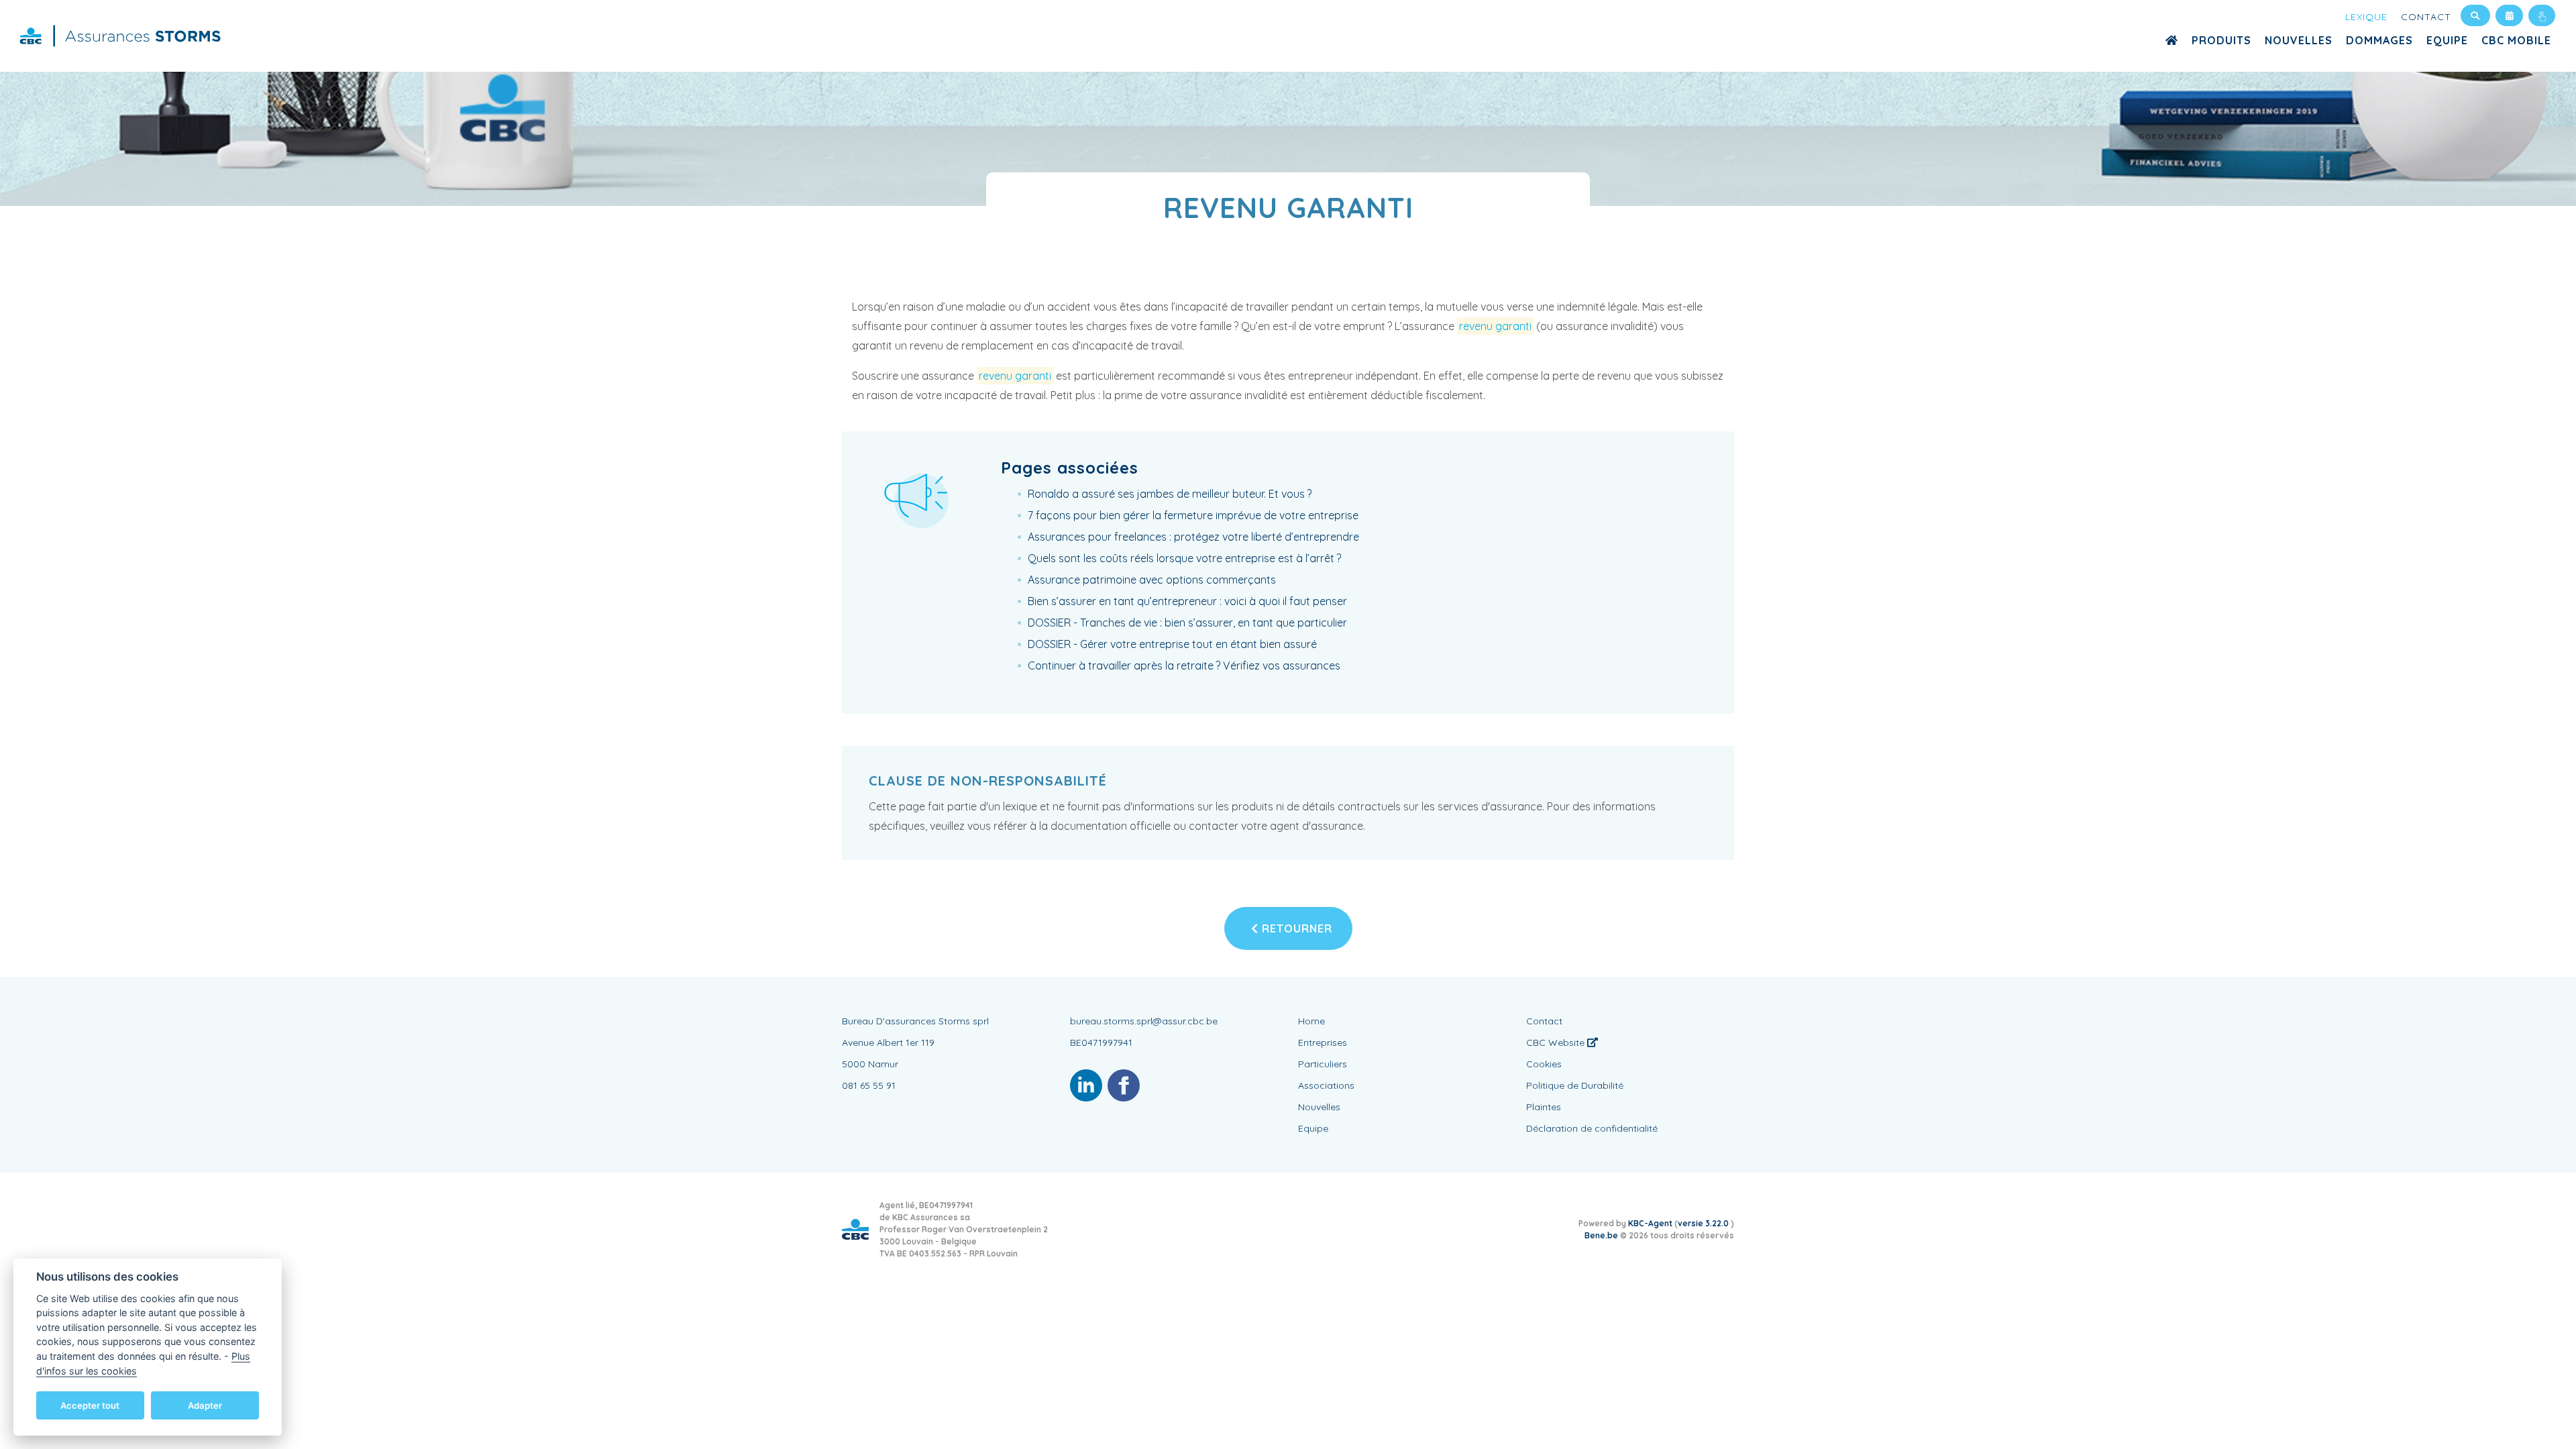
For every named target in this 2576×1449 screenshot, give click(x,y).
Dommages (2379, 40)
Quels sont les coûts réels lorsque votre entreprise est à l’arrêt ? (1184, 558)
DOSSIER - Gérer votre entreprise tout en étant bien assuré (1172, 644)
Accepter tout (90, 1405)
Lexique (2366, 17)
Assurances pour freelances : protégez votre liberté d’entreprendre (1193, 537)
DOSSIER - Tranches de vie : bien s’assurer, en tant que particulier (1187, 623)
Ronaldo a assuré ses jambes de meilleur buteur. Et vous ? (1170, 494)
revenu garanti (1495, 326)
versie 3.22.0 (1704, 1223)
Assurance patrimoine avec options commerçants (1152, 580)
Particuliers (1323, 1064)
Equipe (2447, 40)
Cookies (1544, 1064)
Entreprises (1323, 1042)
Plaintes (1544, 1107)
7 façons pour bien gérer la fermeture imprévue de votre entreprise (1193, 515)
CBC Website (1557, 1042)
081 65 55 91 (869, 1085)
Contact (2426, 17)
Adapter (205, 1405)
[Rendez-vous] (2509, 15)
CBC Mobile (2516, 40)
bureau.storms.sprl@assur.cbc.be (1144, 1021)
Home (1311, 1021)
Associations (1326, 1085)
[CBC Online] (2542, 15)
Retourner (1295, 928)
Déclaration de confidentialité (1592, 1128)
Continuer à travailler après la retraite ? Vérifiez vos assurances (1184, 665)
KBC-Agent (1650, 1223)
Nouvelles (2299, 40)
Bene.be (1601, 1235)
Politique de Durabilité (1575, 1085)
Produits (2221, 40)
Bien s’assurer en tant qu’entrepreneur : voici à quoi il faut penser (1187, 601)
